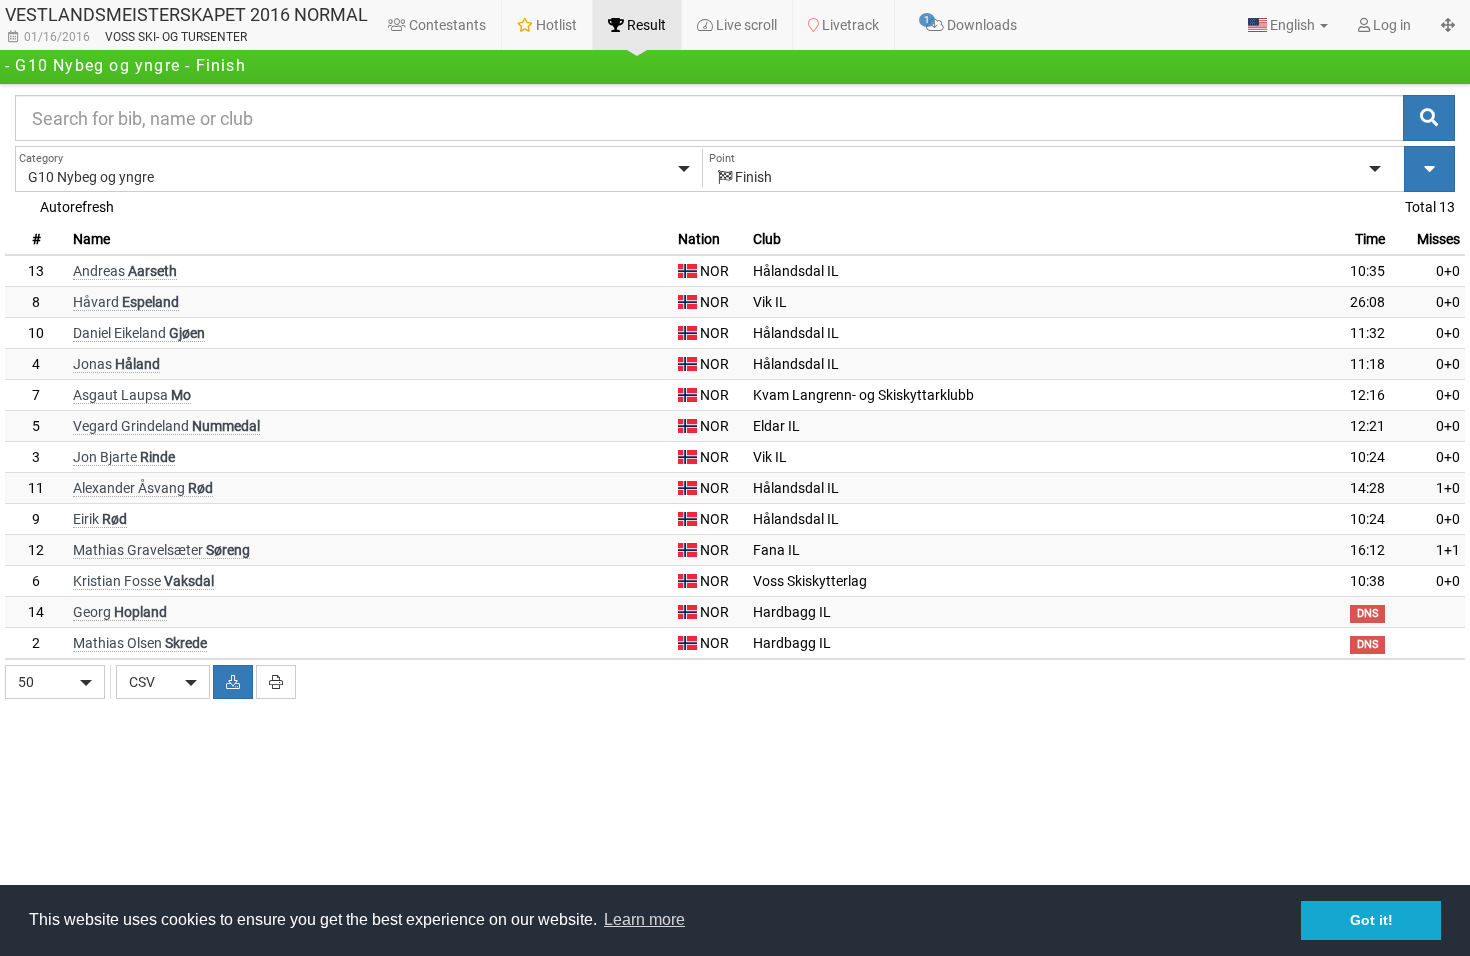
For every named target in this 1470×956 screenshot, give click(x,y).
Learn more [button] (644, 919)
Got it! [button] (1371, 920)
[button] (1288, 25)
